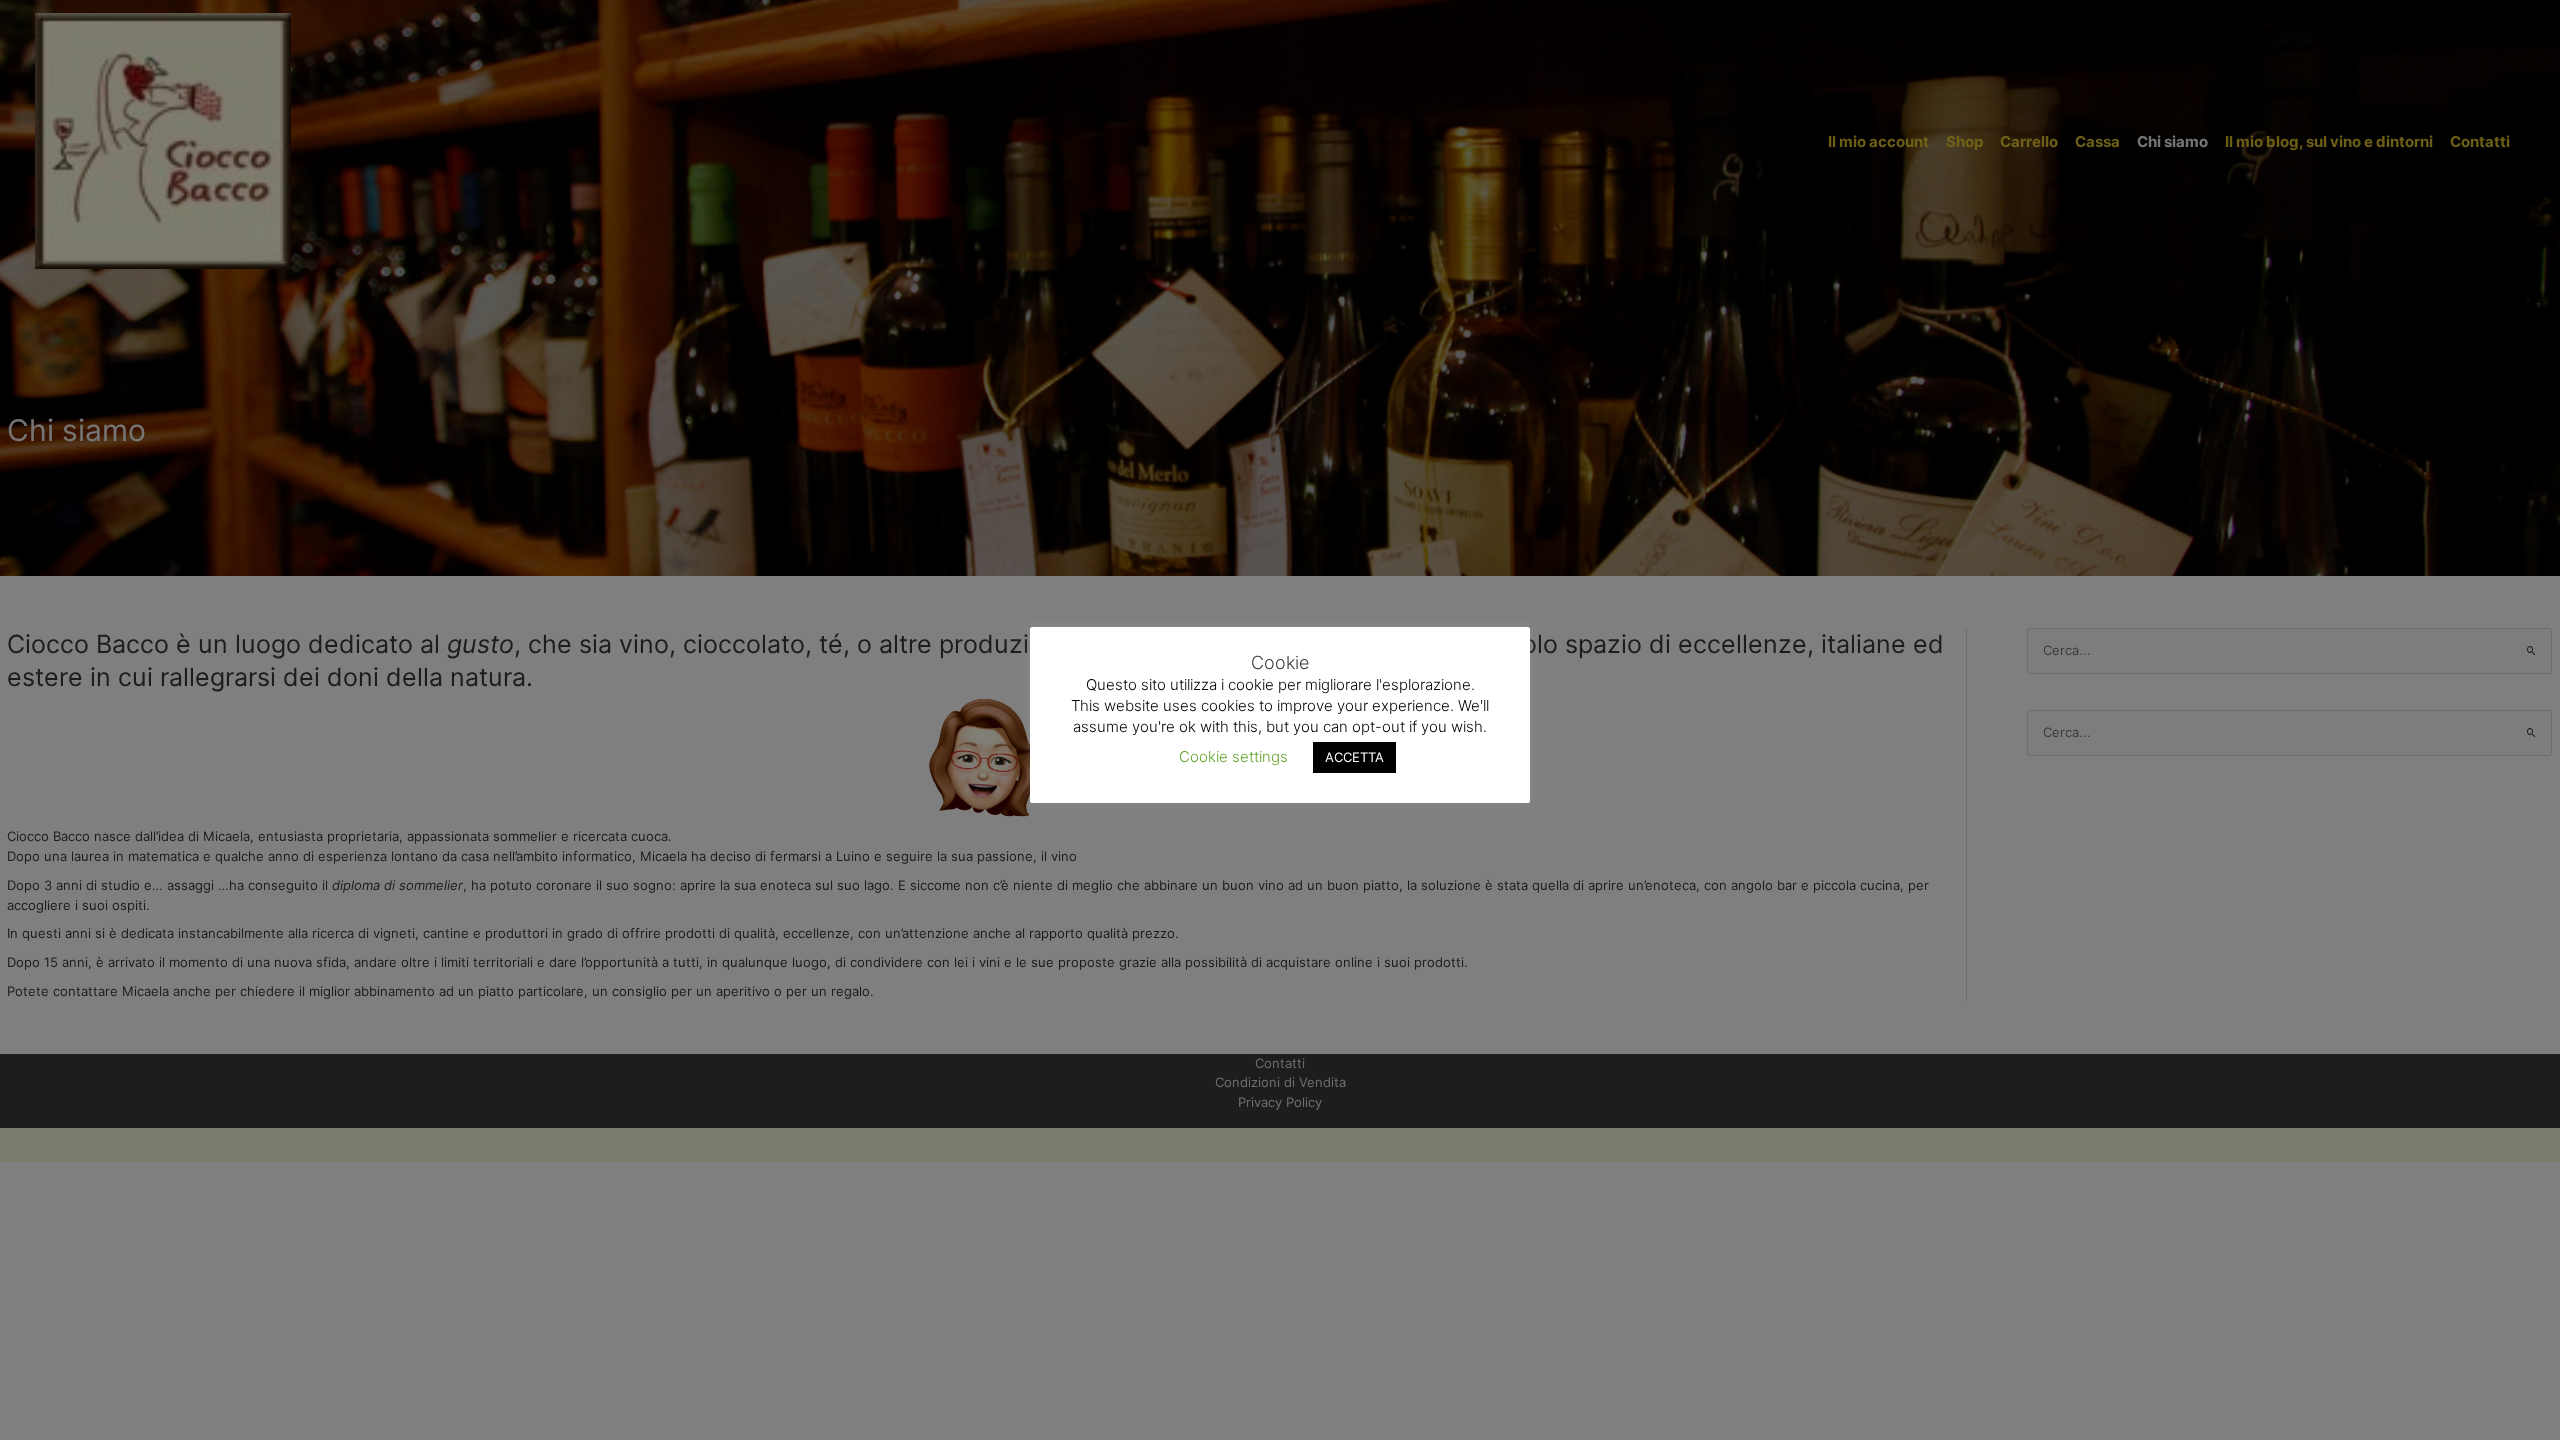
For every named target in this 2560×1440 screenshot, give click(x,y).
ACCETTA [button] (1354, 757)
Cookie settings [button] (1233, 756)
